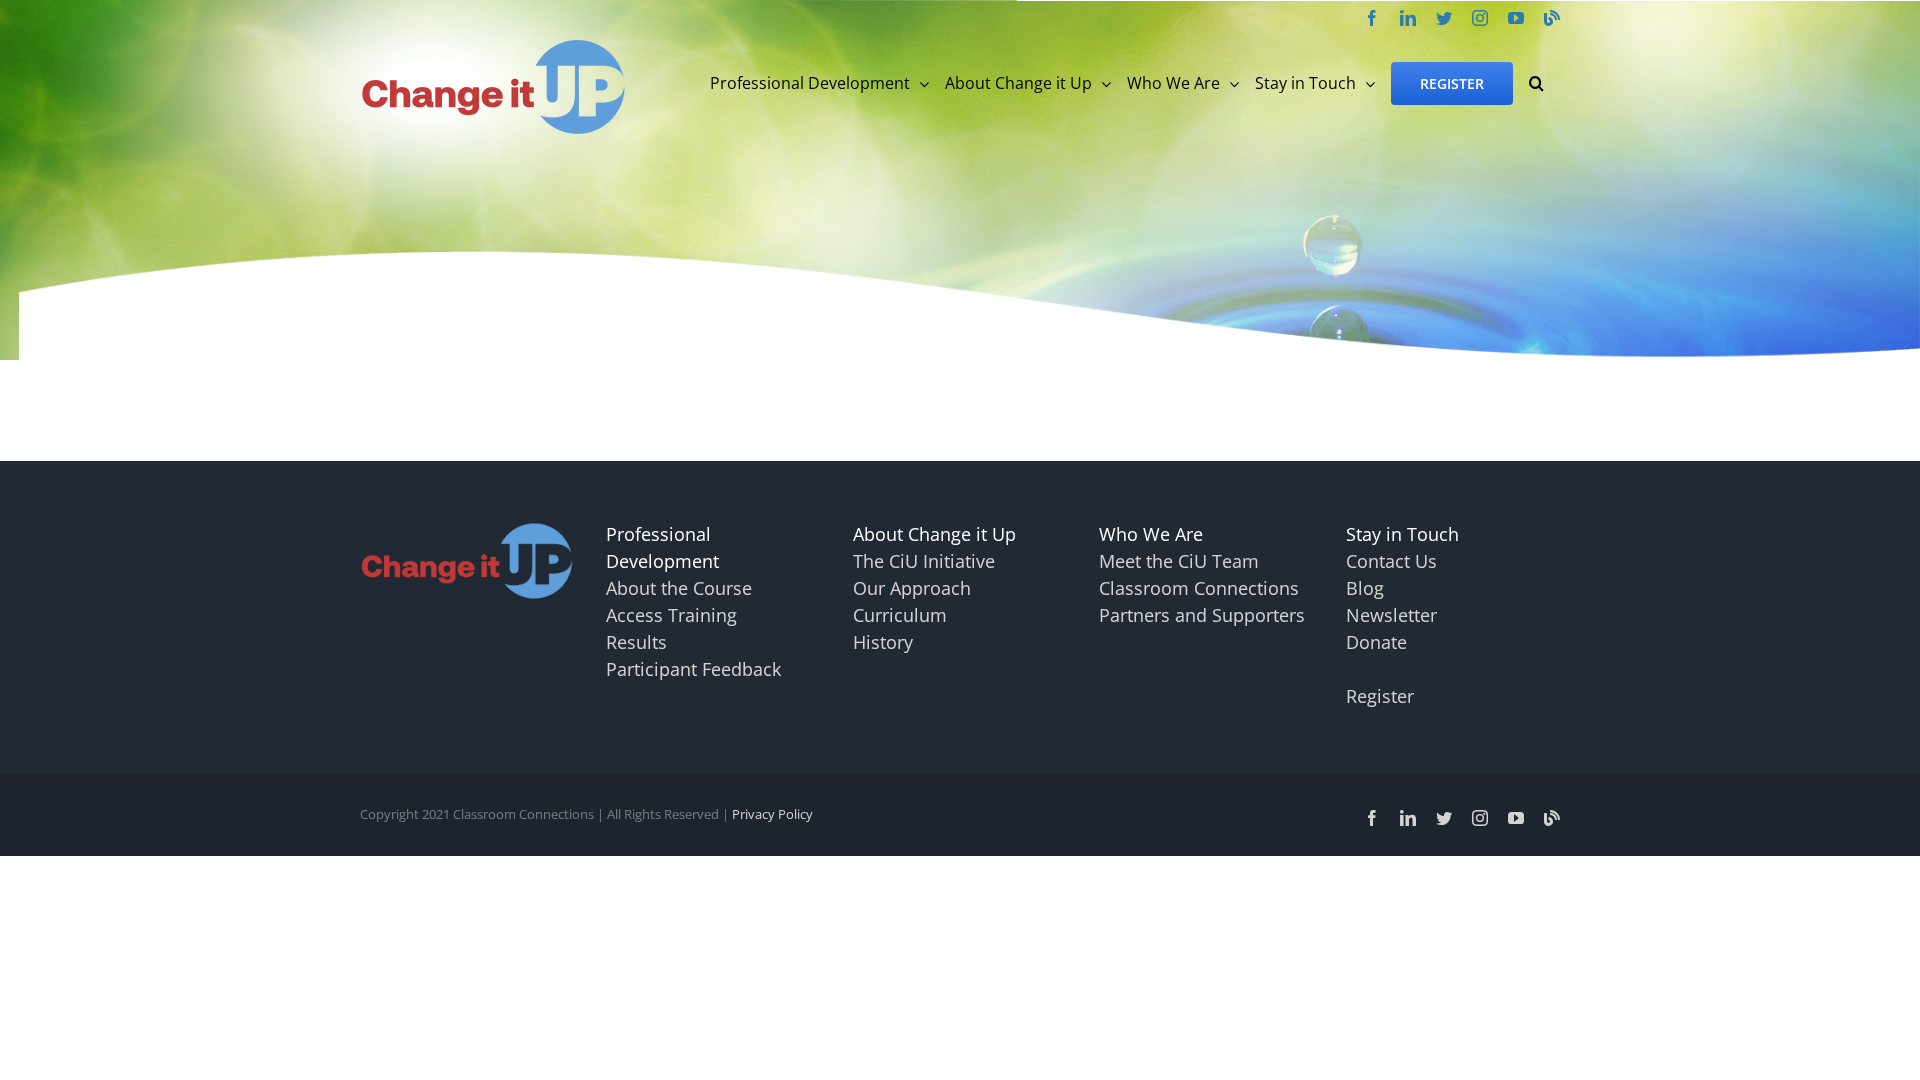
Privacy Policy (772, 814)
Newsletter (1391, 615)
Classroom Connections (1199, 588)
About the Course (679, 588)
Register (1380, 696)
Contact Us (1391, 561)
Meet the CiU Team (1179, 561)
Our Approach (912, 588)
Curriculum (900, 615)
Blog (1365, 588)
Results (636, 642)
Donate (1376, 642)
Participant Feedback (693, 669)
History (883, 642)
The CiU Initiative (924, 561)
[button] (1536, 83)
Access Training (671, 615)
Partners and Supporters (1202, 615)
